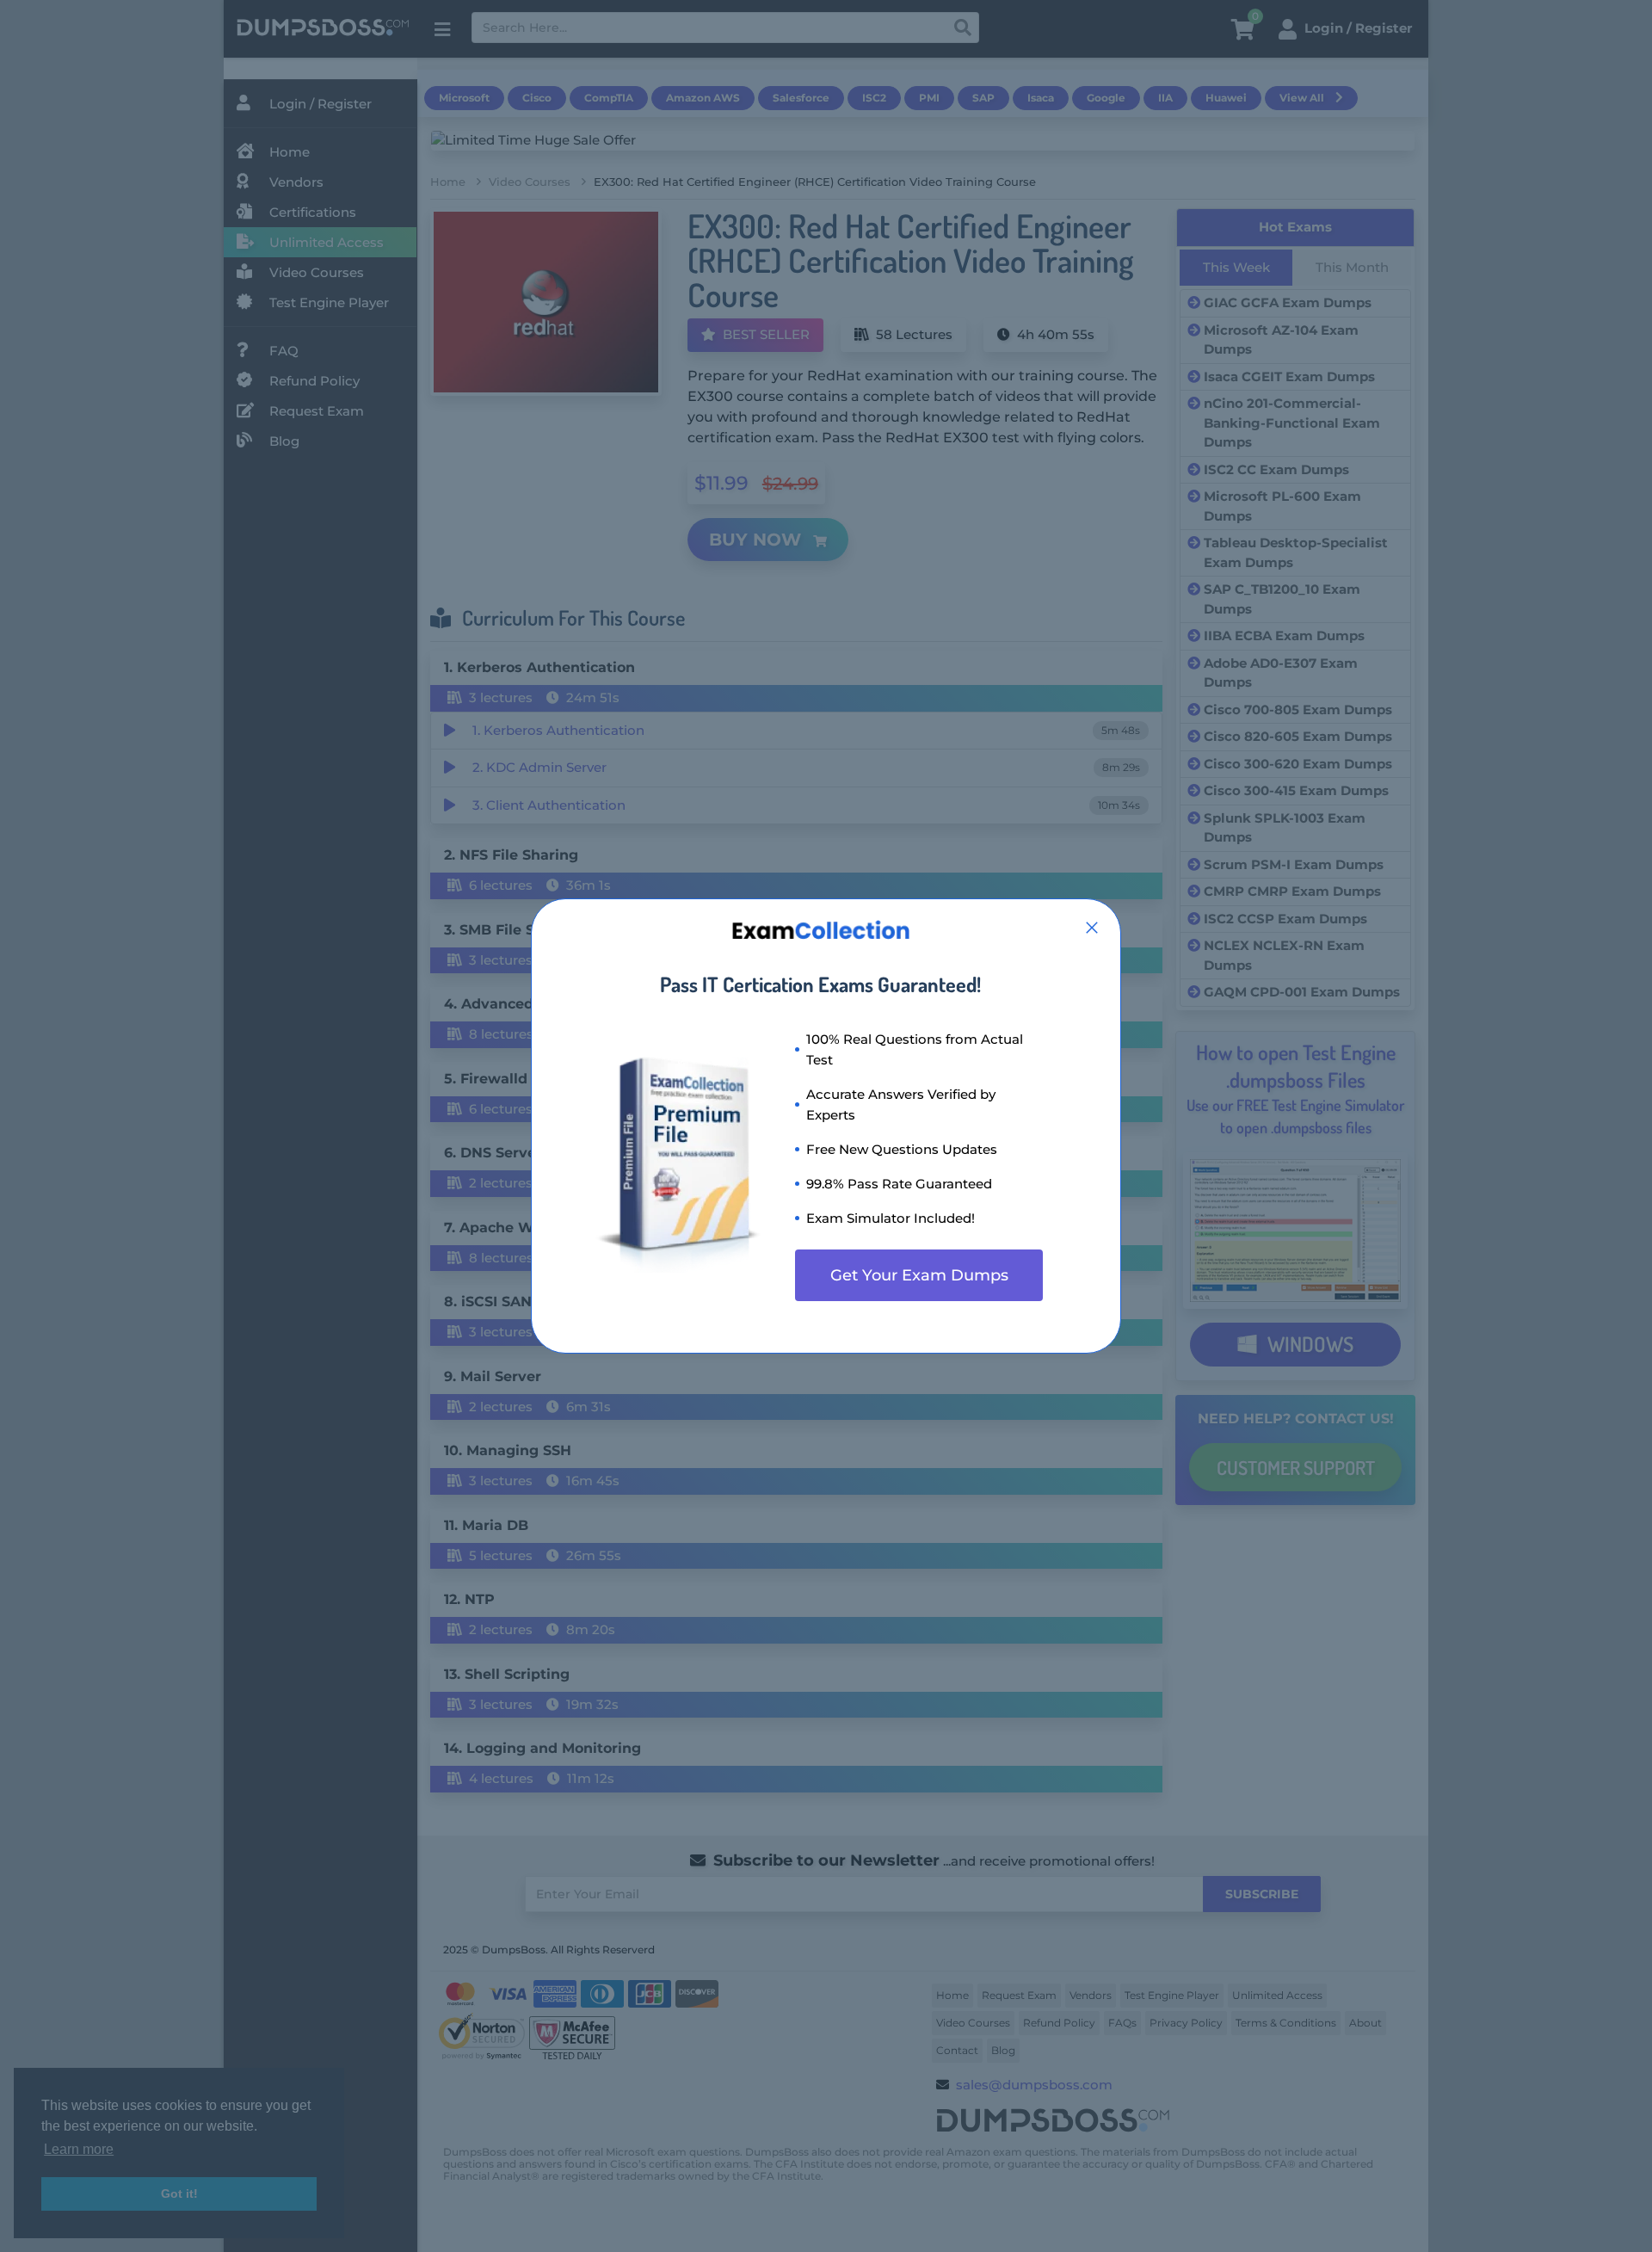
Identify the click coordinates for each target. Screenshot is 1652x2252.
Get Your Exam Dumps (919, 1275)
